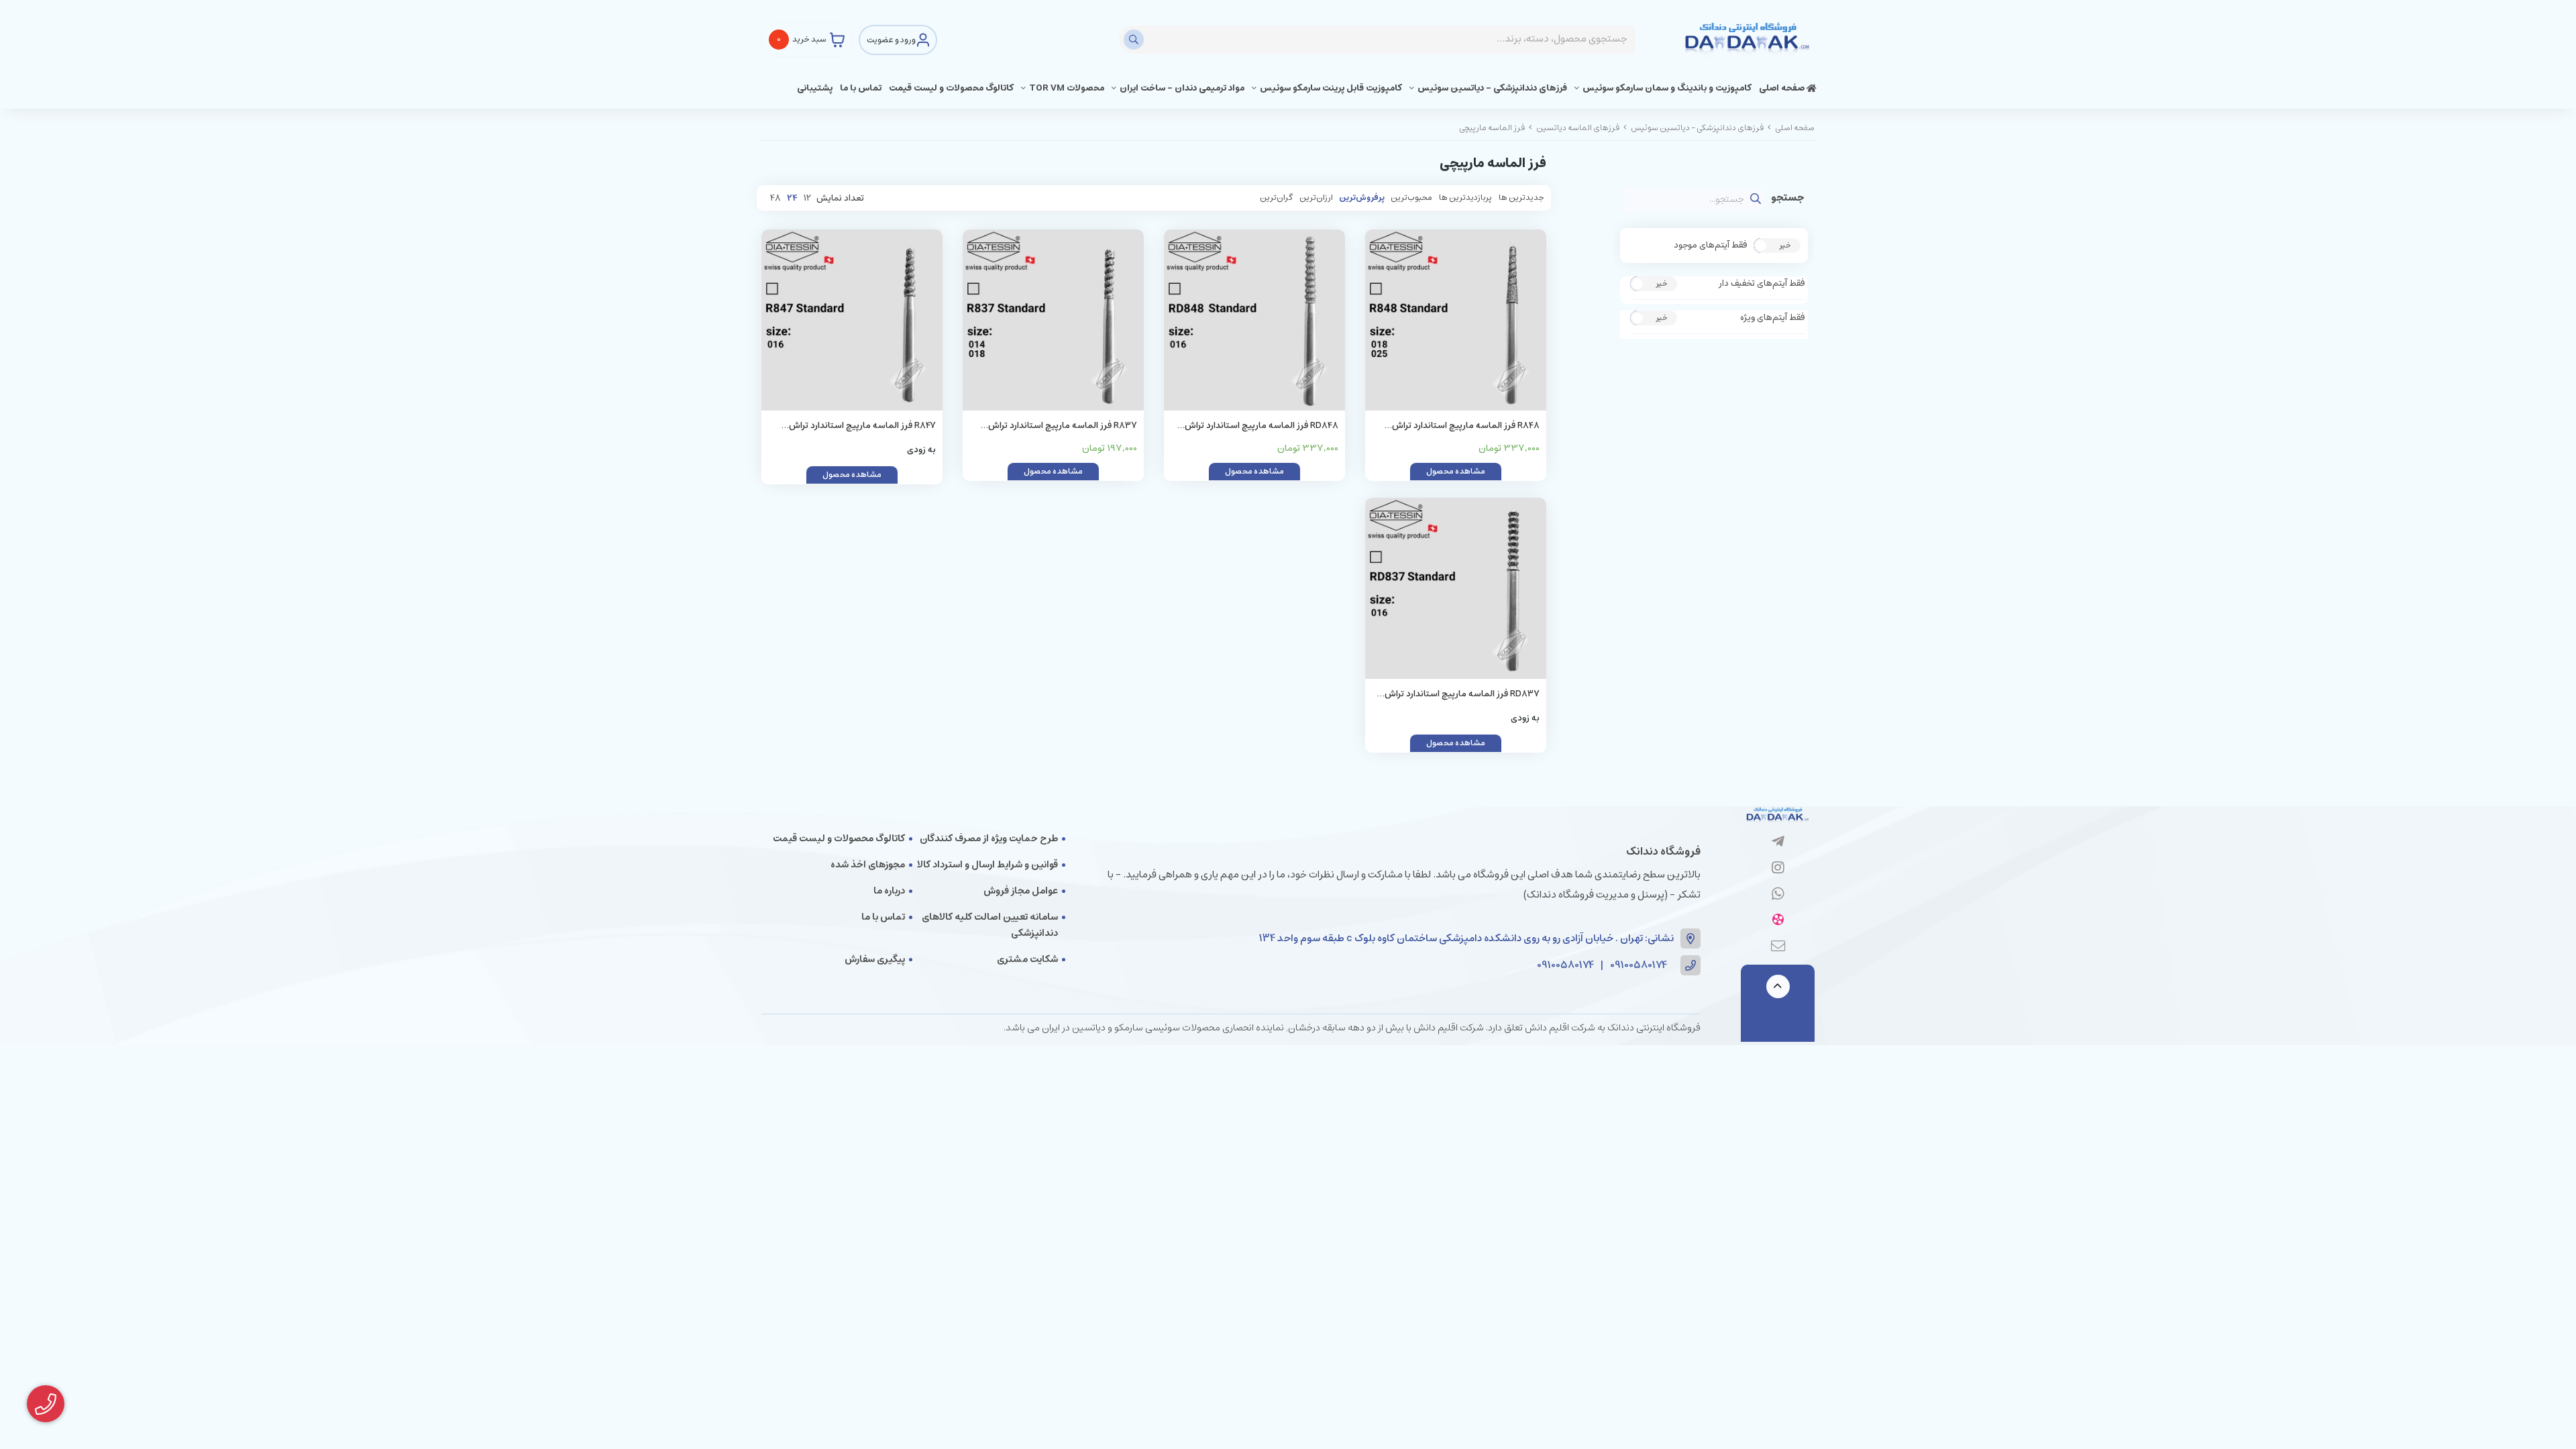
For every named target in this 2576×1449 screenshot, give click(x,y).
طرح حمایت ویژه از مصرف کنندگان (989, 839)
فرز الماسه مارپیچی (1492, 128)
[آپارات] (1778, 921)
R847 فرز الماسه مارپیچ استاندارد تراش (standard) (862, 426)
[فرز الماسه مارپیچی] (1778, 816)
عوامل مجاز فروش (1021, 891)
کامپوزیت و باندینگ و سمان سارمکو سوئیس (1667, 88)
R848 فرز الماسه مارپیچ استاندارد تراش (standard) (1466, 426)
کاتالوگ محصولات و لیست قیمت (951, 88)
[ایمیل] (1778, 947)
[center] (1135, 40)
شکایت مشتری (1027, 959)
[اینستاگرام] (1778, 869)
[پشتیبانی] (1778, 895)
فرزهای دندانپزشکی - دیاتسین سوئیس (1492, 88)
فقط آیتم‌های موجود (1710, 246)
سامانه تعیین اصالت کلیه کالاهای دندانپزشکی (990, 925)
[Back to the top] (1778, 986)
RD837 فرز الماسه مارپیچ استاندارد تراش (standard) (1462, 695)
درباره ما (889, 891)
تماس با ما (861, 88)
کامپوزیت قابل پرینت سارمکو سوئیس (1331, 88)
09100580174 (1639, 966)
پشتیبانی (815, 88)
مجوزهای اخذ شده (868, 865)
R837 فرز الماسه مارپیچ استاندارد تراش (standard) (1063, 426)
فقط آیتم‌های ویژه (1772, 318)
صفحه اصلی (1783, 88)
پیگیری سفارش (875, 959)
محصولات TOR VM (1067, 88)
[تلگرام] (1778, 843)
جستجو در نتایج (1788, 199)
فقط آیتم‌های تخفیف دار (1762, 284)
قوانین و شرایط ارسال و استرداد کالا (987, 865)
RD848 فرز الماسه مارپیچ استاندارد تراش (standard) (1262, 426)
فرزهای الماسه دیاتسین (1578, 128)
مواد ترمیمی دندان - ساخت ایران (1182, 88)
